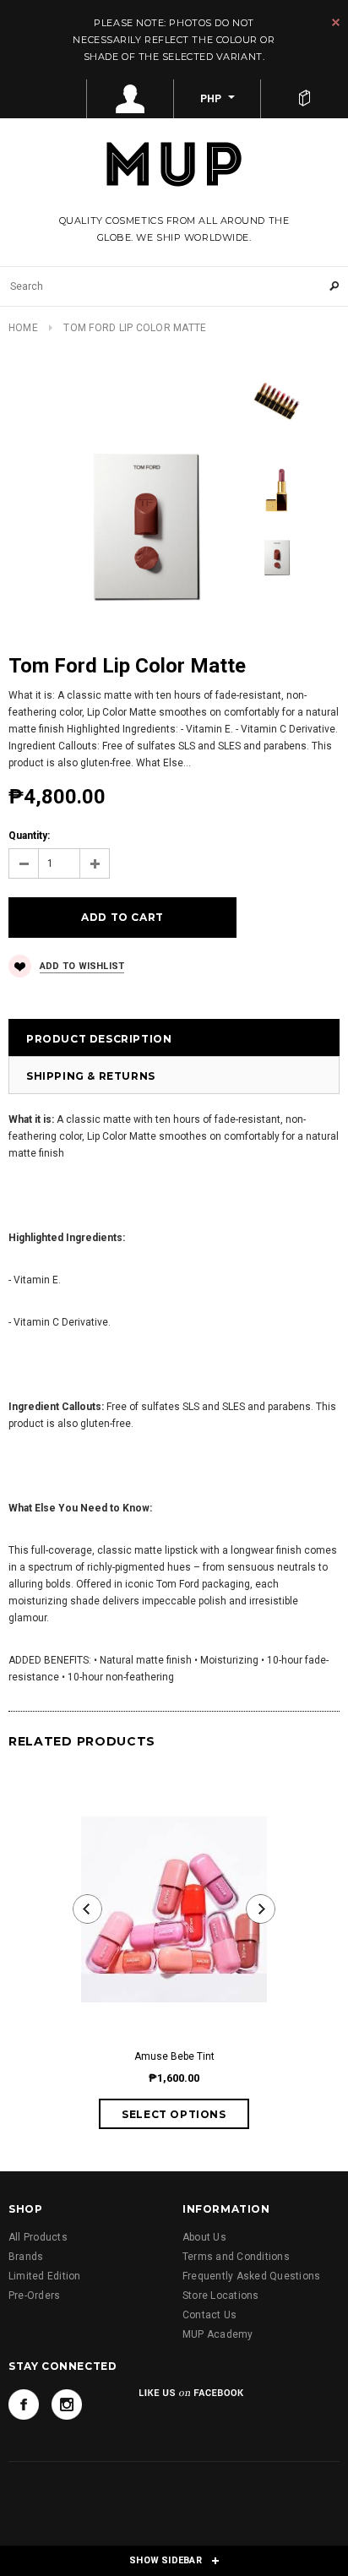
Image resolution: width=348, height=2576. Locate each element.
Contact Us (209, 2315)
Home (23, 328)
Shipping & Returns (91, 1076)
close (336, 22)
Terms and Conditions (236, 2257)
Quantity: (29, 836)
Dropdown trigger (130, 99)
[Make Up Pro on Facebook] (24, 2404)
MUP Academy (218, 2334)
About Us (204, 2237)
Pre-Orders (34, 2296)
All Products (38, 2237)
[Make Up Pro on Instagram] (67, 2404)
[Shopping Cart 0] (304, 99)
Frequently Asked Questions (251, 2276)
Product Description (99, 1039)
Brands (26, 2257)
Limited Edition (45, 2276)
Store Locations (221, 2296)
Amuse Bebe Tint (174, 2056)
